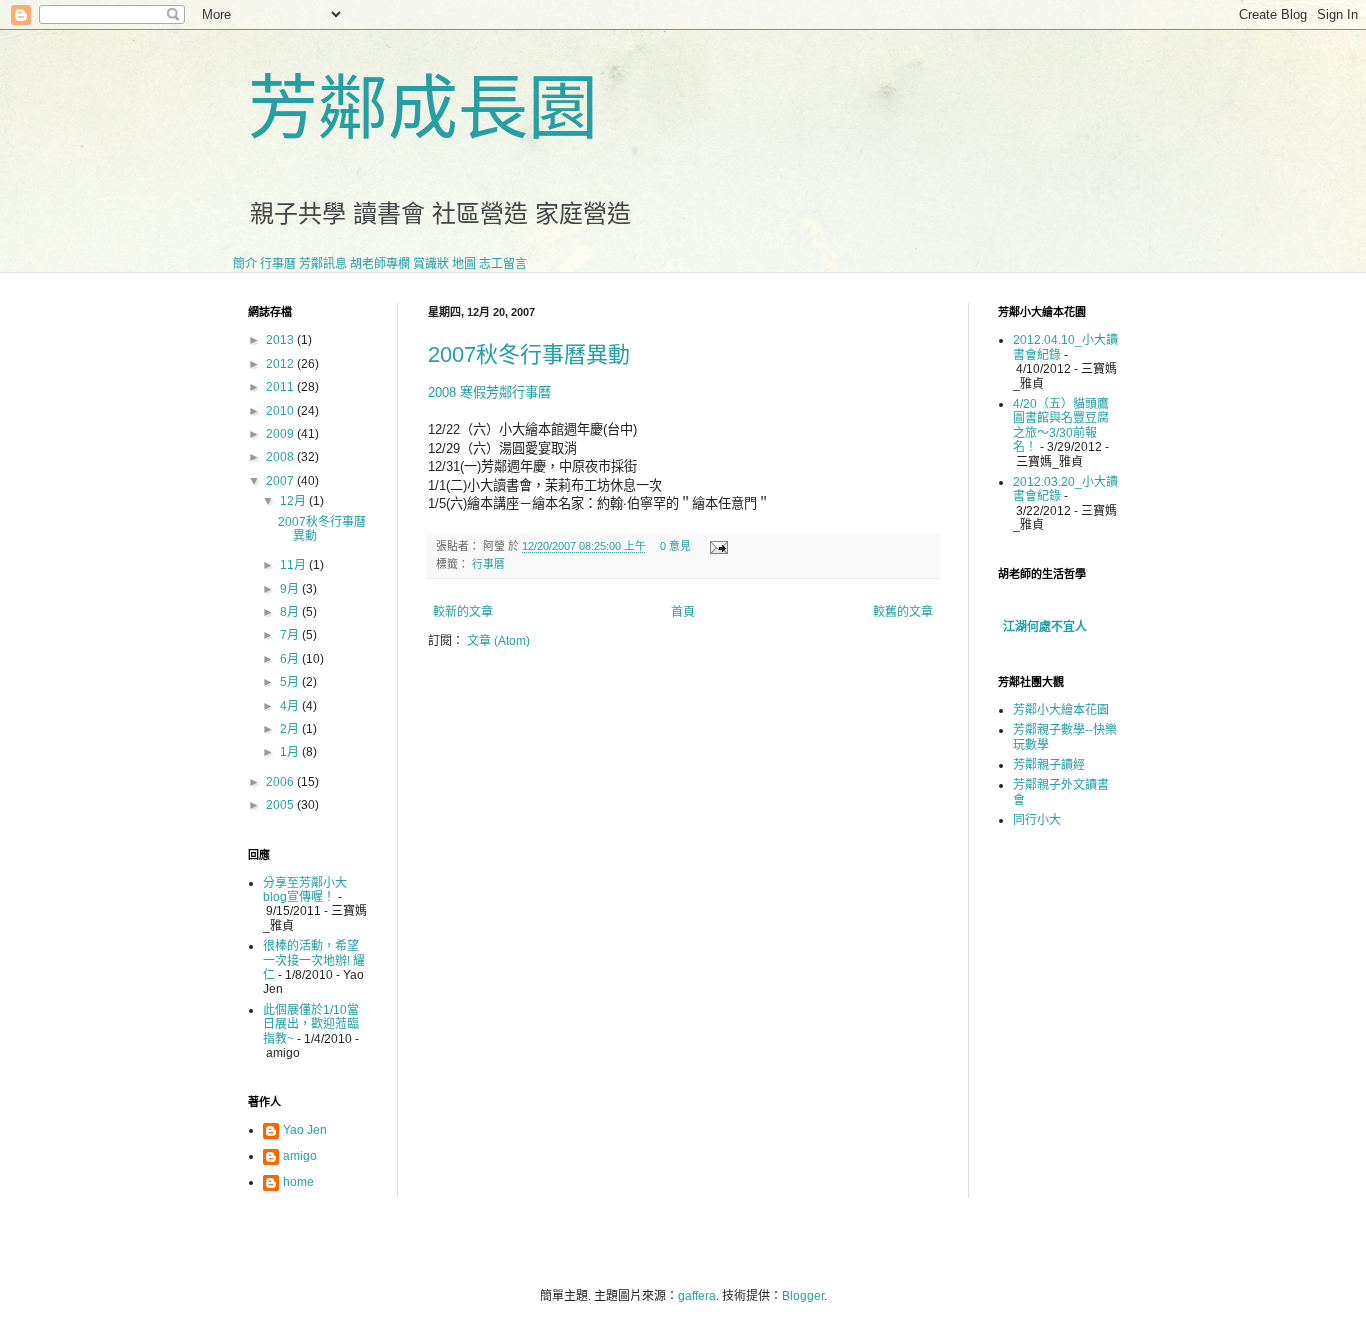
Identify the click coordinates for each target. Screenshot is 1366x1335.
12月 (294, 501)
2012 (281, 364)
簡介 (245, 264)
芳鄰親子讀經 (1049, 765)
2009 (281, 434)
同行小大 (1037, 820)
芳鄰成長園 (423, 109)
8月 (291, 612)
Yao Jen (305, 1130)
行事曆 (278, 264)
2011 (281, 387)
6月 (291, 659)
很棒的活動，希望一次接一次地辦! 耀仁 (314, 960)
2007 (281, 481)
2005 (281, 805)
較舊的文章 (903, 612)
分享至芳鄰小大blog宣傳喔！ (305, 890)
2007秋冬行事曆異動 (529, 354)
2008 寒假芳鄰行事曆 (489, 392)
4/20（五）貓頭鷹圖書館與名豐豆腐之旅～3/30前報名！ (1061, 425)
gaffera (697, 1296)
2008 (281, 457)
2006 (281, 782)
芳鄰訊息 (323, 264)
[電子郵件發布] (716, 546)
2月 (291, 729)
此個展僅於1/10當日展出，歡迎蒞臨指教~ (311, 1024)
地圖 (464, 264)
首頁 (683, 612)
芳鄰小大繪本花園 (1061, 710)
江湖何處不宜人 (1045, 627)
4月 (291, 706)
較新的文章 (463, 612)
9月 (291, 589)
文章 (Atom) (498, 641)
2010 (281, 411)
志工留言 (503, 264)
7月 (291, 635)
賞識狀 (431, 264)
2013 (281, 340)
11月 (294, 565)
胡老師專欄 (380, 264)
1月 (291, 752)
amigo (300, 1156)
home (298, 1182)
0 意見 (675, 546)
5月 (291, 682)
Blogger (803, 1296)
